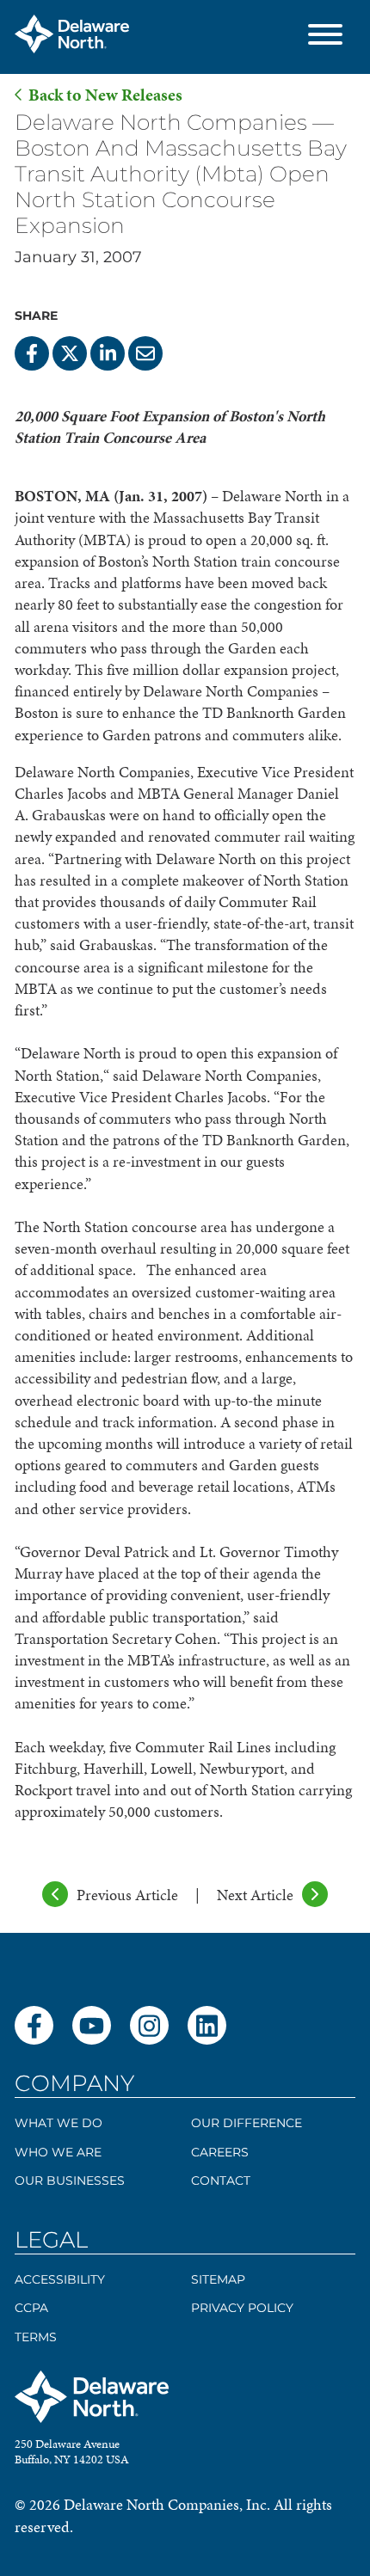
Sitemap (218, 2279)
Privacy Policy (242, 2308)
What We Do (59, 2123)
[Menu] (325, 37)
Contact (221, 2180)
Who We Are (58, 2152)
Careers (220, 2152)
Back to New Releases (105, 95)
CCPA (31, 2308)
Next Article (255, 1895)
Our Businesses (70, 2180)
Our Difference (247, 2123)
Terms (36, 2337)
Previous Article (127, 1895)
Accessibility (60, 2279)
